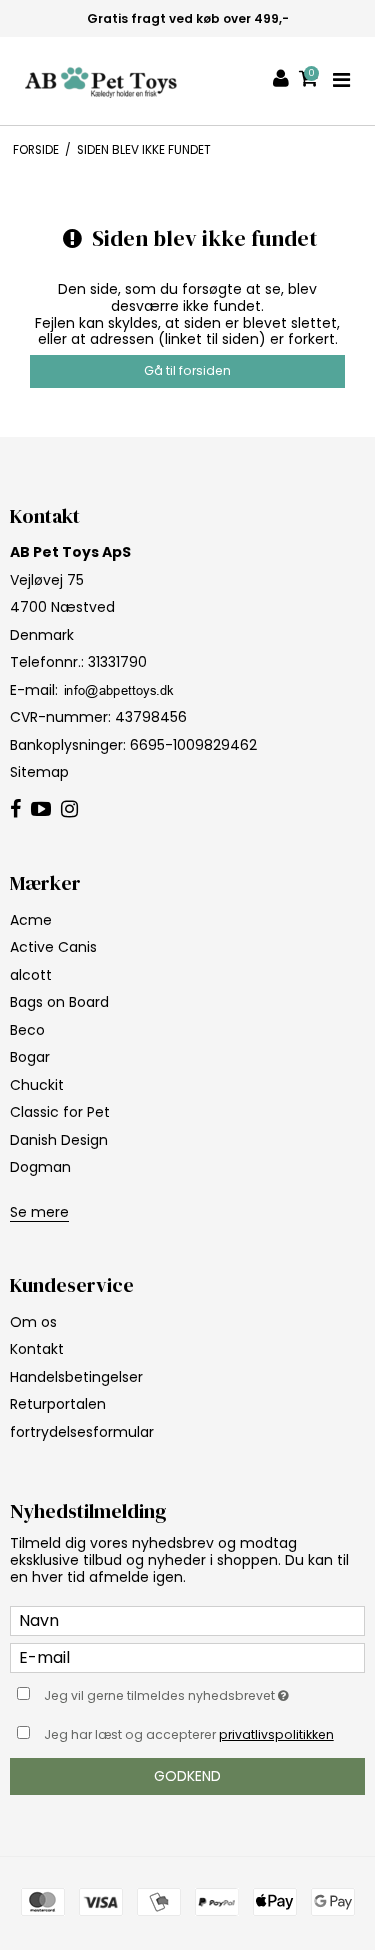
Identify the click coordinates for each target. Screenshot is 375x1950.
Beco (27, 1030)
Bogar (30, 1057)
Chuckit (37, 1085)
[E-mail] (187, 1657)
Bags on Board (59, 1002)
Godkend (187, 1776)
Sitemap (39, 772)
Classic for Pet (60, 1112)
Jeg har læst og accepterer (189, 1734)
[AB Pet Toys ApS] (101, 80)
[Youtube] (41, 810)
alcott (31, 975)
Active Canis (53, 947)
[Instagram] (69, 810)
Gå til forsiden (187, 370)
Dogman (40, 1167)
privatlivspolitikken (276, 1734)
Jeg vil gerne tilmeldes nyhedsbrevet (176, 1692)
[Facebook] (15, 810)
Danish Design (59, 1140)
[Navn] (187, 1620)
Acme (31, 920)
